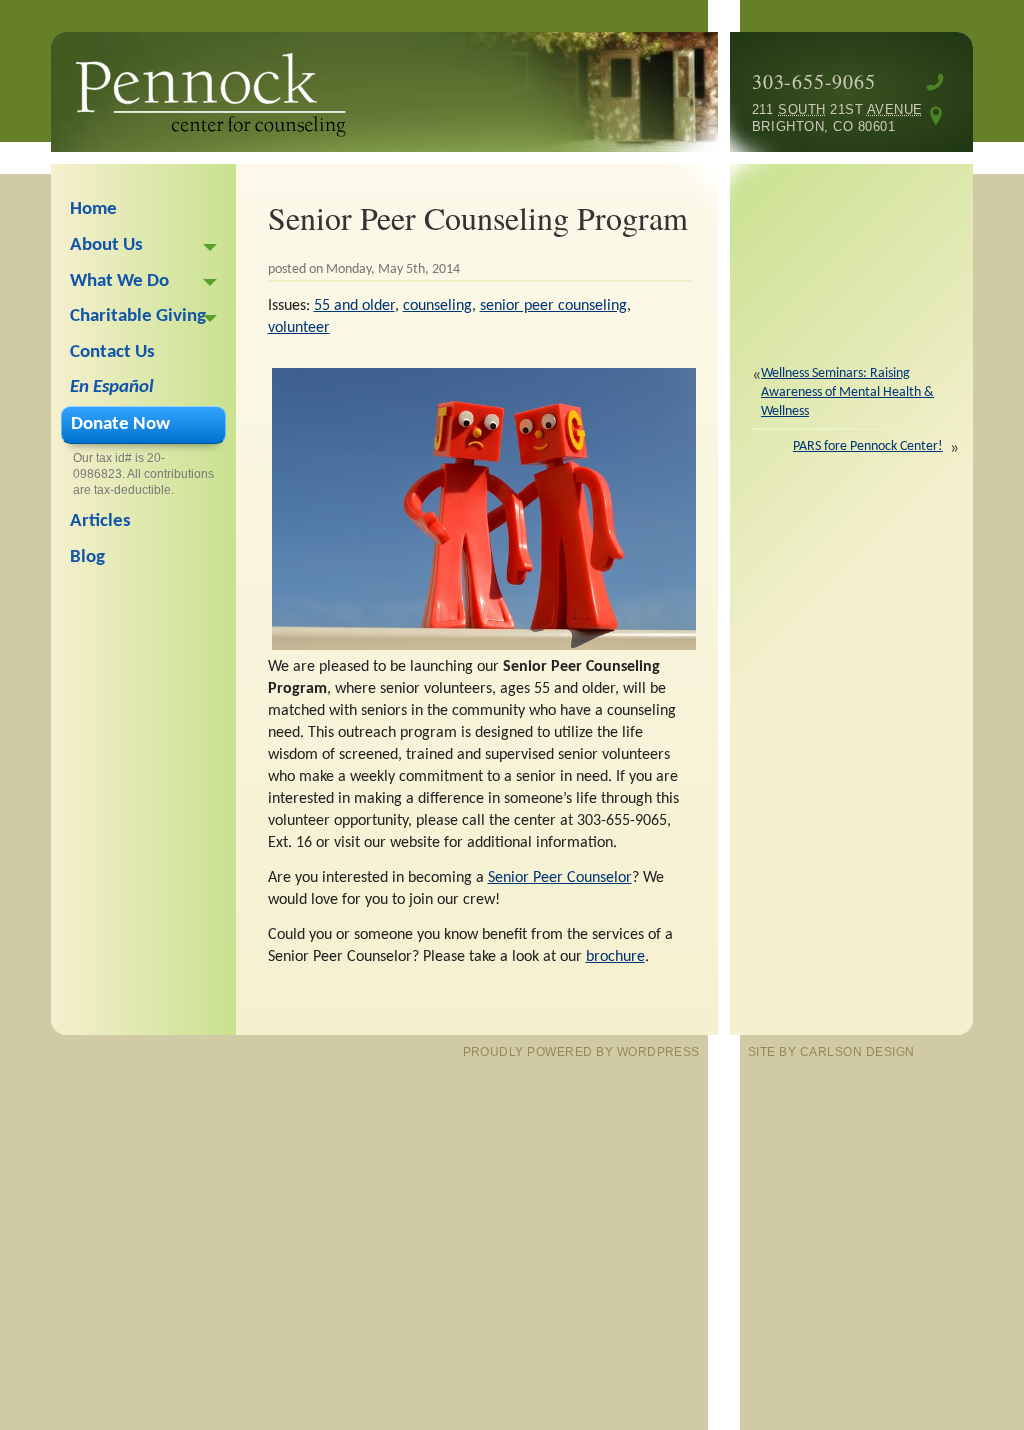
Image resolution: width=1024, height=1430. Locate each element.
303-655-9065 (814, 81)
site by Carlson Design (831, 1052)
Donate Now (120, 424)
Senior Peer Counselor (560, 878)
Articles (100, 521)
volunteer (299, 328)
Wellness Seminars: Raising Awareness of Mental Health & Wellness (847, 393)
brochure (615, 957)
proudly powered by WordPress (581, 1052)
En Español (112, 387)
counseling (437, 306)
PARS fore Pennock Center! (868, 446)
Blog (87, 557)
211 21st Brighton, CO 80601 (823, 117)
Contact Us (112, 352)
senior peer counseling (553, 306)
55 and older (354, 306)
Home (93, 209)
